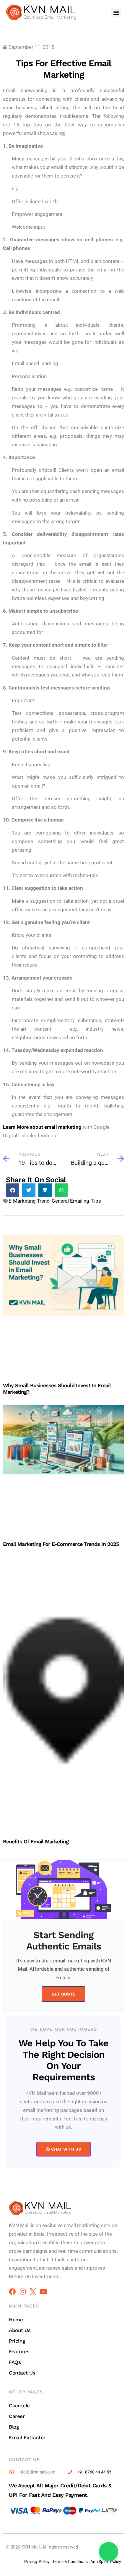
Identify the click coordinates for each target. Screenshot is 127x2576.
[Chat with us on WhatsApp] (109, 2552)
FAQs (15, 2362)
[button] (116, 13)
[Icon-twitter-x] (33, 2292)
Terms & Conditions (70, 2562)
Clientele (19, 2406)
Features (19, 2351)
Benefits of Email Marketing (36, 1841)
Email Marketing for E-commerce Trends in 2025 (61, 1544)
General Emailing (70, 1201)
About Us (20, 2330)
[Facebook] (12, 2292)
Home (16, 2320)
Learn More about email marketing (42, 1127)
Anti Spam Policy (106, 2562)
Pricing (17, 2341)
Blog (14, 2427)
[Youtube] (43, 2292)
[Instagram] (23, 2292)
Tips (96, 1201)
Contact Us (22, 2373)
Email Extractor (27, 2437)
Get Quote (63, 1994)
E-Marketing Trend (29, 1201)
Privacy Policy (37, 2562)
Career (17, 2416)
